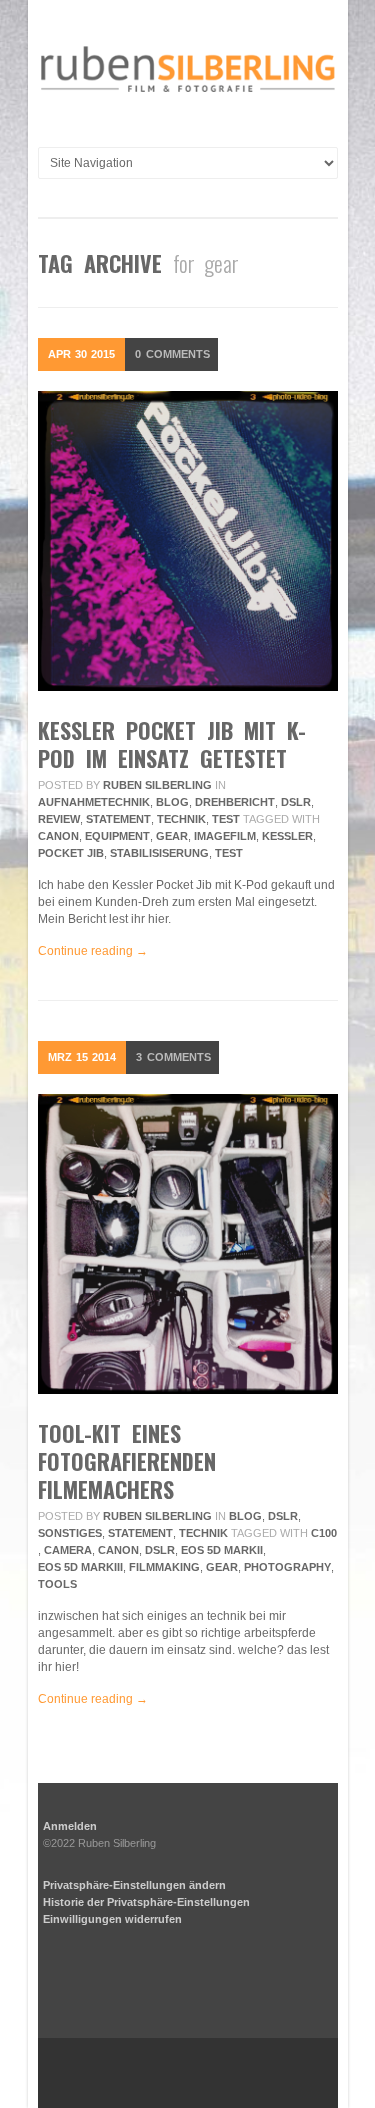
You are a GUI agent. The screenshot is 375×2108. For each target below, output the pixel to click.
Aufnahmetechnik (94, 802)
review (59, 819)
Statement (118, 819)
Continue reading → (93, 951)
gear (172, 836)
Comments (172, 354)
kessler (287, 836)
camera (68, 1550)
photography (287, 1567)
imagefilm (225, 836)
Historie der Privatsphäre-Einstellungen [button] (146, 1902)
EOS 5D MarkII (222, 1550)
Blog (172, 802)
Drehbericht (235, 802)
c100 (324, 1533)
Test (226, 819)
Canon (58, 836)
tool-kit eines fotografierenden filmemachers (127, 1461)
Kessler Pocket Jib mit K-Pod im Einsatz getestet (172, 744)
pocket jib (71, 853)
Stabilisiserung (159, 853)
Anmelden (70, 1826)
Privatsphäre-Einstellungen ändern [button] (134, 1885)
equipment (117, 836)
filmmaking (164, 1567)
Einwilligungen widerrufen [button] (112, 1919)
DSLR (296, 802)
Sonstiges (70, 1533)
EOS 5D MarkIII (80, 1567)
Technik (181, 819)
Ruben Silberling (157, 785)
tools (57, 1584)
